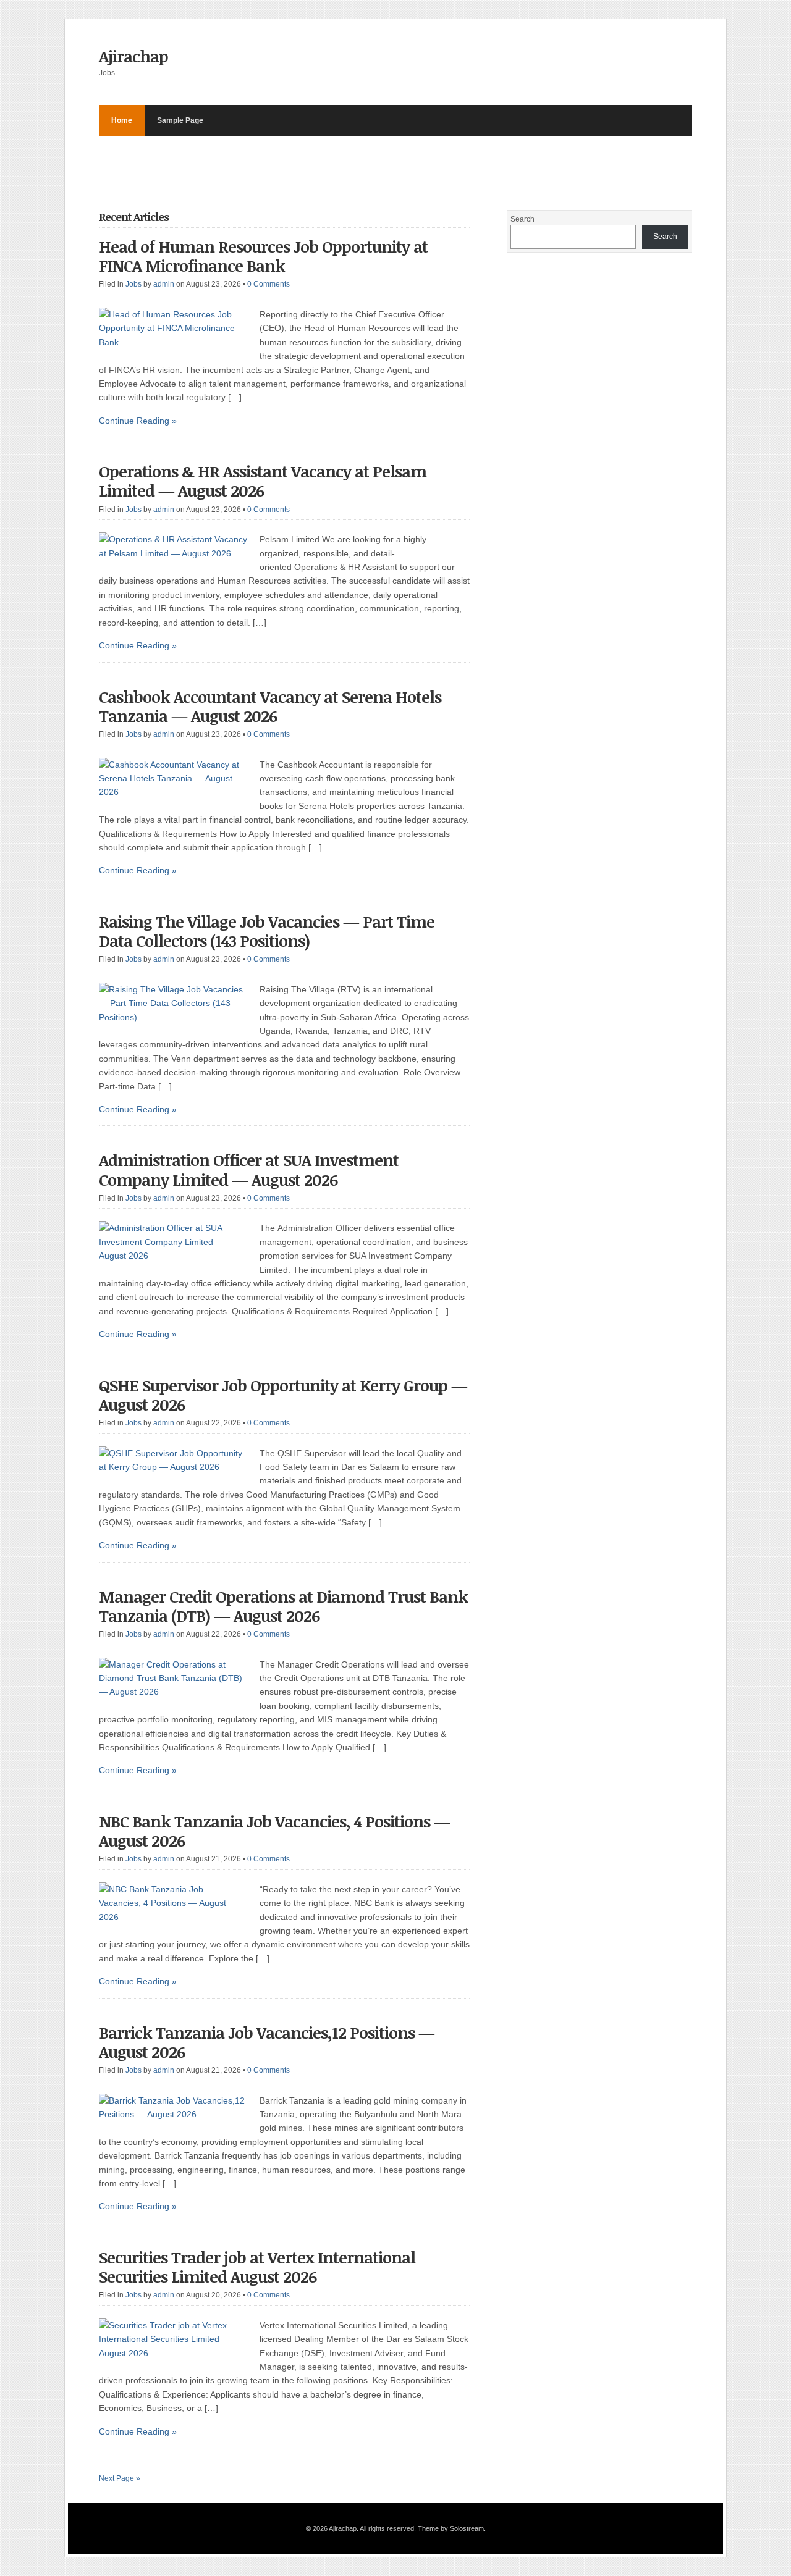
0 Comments (269, 284)
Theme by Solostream (451, 2528)
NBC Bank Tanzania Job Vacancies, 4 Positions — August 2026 (274, 1831)
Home (122, 120)
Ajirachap (133, 56)
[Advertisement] (324, 164)
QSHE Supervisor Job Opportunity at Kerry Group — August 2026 (283, 1395)
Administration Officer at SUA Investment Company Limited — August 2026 (249, 1169)
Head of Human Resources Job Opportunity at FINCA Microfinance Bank (263, 256)
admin (164, 284)
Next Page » (120, 2478)
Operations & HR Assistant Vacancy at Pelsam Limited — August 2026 (263, 481)
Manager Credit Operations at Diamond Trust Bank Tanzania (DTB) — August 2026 (283, 1606)
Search (522, 219)
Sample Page (180, 120)
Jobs (133, 284)
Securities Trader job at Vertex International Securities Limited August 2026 (257, 2267)
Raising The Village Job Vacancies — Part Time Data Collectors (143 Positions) (267, 931)
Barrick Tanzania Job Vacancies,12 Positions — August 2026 (267, 2042)
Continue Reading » (138, 421)
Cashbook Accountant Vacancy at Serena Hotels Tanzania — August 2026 (270, 706)
